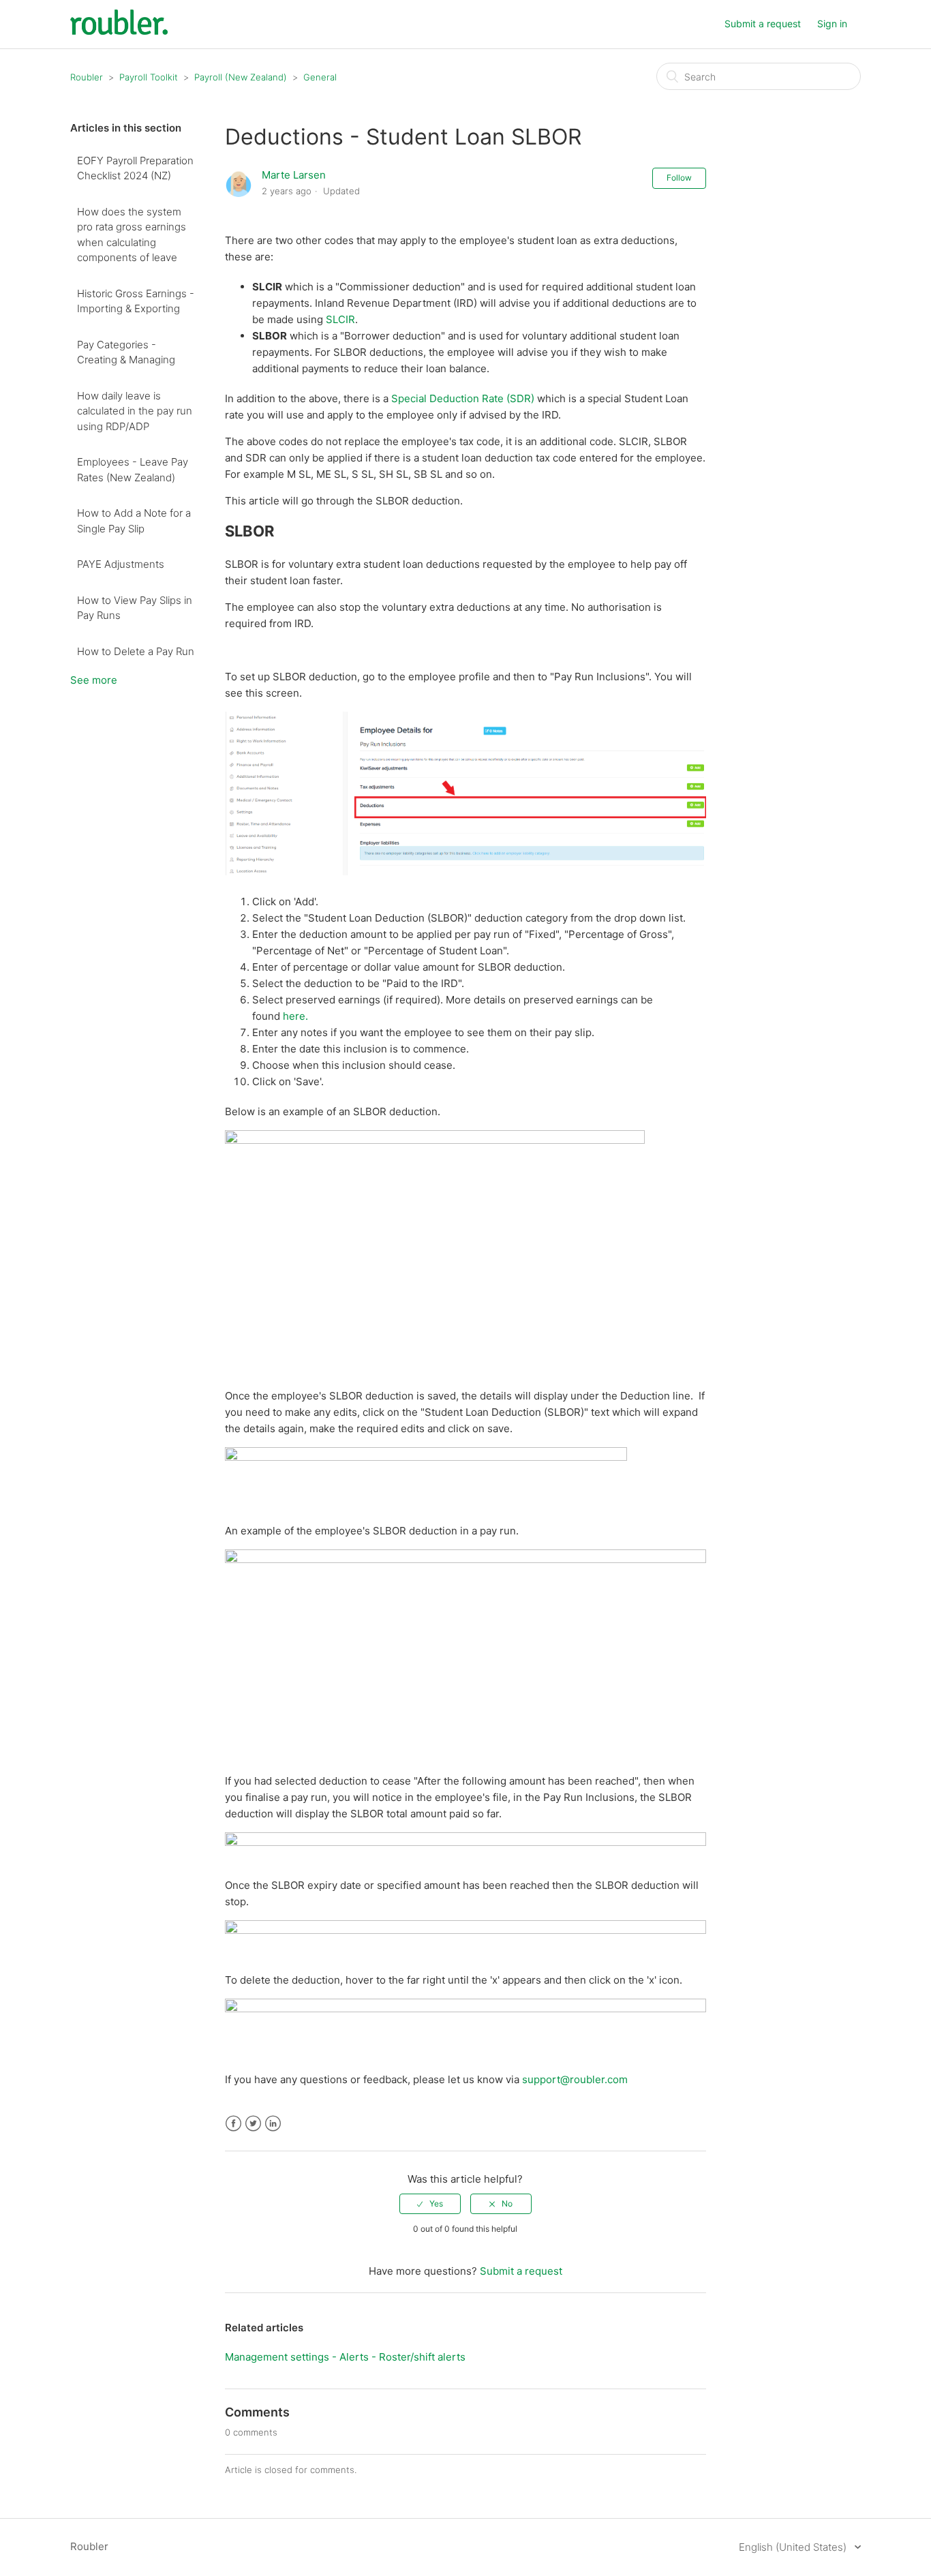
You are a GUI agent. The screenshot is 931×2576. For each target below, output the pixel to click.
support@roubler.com (575, 2079)
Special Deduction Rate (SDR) (463, 398)
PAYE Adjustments (121, 564)
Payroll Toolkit (149, 77)
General (320, 77)
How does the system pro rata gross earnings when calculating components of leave (132, 235)
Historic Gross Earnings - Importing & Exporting (136, 301)
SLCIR (340, 319)
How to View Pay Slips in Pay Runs (135, 608)
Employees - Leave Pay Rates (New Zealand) (133, 470)
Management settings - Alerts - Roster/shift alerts (345, 2357)
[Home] (119, 31)
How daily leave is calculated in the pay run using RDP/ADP (135, 411)
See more (94, 680)
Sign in (832, 24)
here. (295, 1016)
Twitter (253, 2124)
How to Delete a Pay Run (136, 651)
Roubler (87, 77)
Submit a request (763, 24)
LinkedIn (273, 2124)
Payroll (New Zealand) (241, 77)
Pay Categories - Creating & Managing (126, 352)
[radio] (430, 2204)
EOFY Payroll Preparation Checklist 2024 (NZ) (135, 168)
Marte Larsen (294, 175)
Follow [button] (679, 178)
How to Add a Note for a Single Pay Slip (134, 521)
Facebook (233, 2124)
